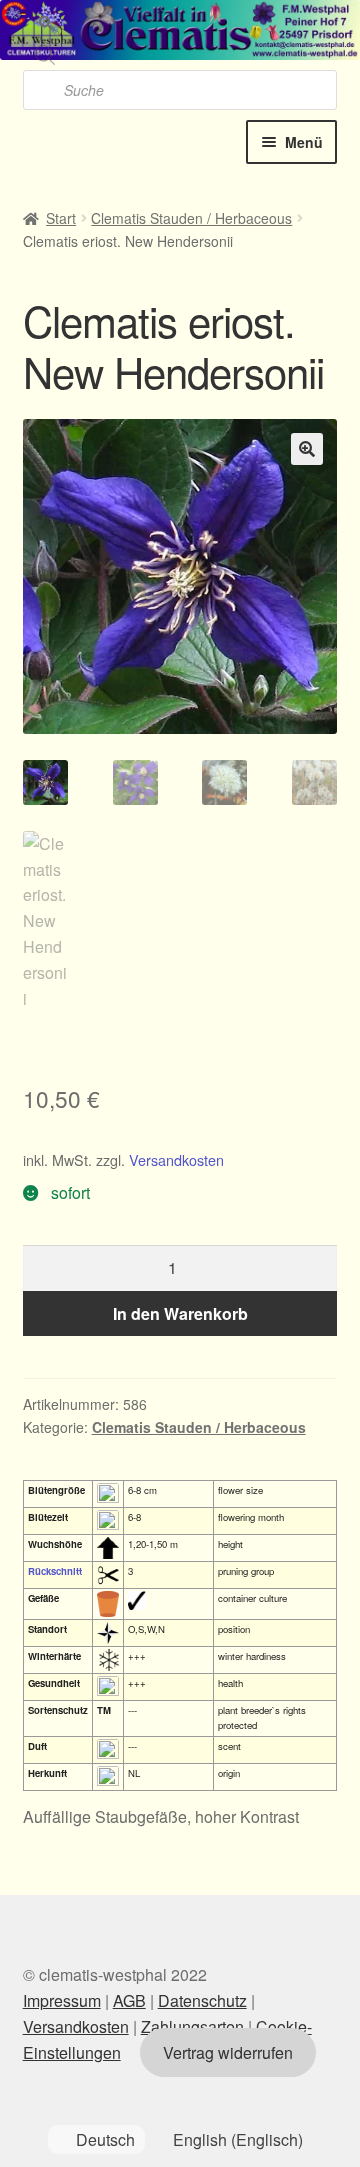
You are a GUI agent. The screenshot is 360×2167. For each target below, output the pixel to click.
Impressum (62, 2000)
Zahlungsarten (192, 2026)
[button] (307, 449)
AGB (129, 2000)
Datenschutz (202, 2000)
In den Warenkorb (180, 1313)
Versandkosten (176, 1159)
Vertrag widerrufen (228, 2052)
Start (61, 218)
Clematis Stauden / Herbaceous (191, 218)
